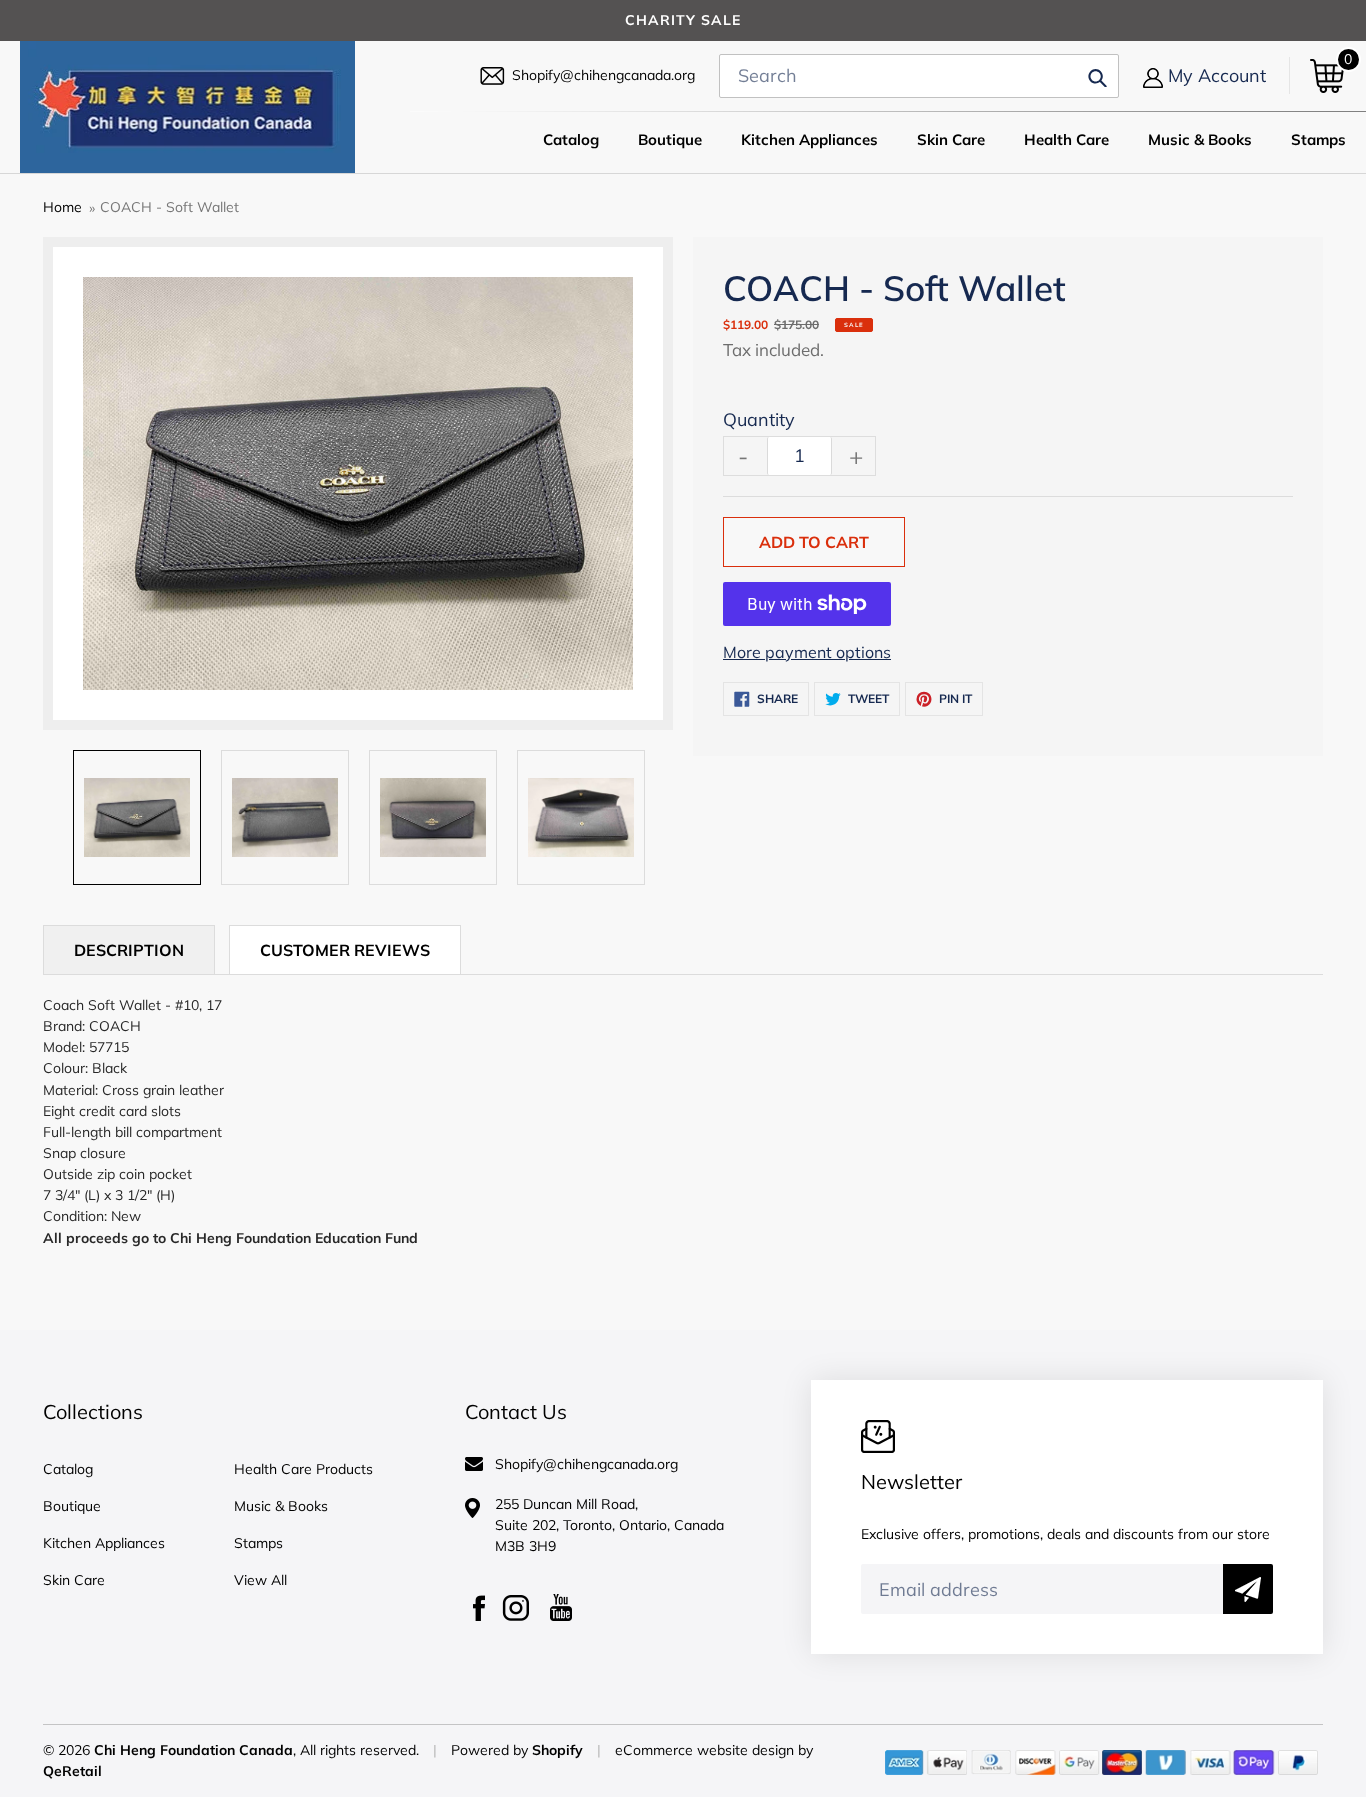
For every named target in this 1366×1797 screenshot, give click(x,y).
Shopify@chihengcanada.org (603, 75)
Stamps (258, 1543)
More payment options (807, 652)
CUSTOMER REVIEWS (345, 950)
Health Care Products (303, 1469)
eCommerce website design (706, 1750)
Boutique (72, 1506)
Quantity (759, 419)
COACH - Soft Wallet (169, 207)
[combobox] (919, 76)
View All (260, 1580)
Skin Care (74, 1580)
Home (62, 207)
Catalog (68, 1469)
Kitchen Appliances (104, 1543)
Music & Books (281, 1506)
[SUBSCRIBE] (1248, 1589)
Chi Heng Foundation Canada (193, 1750)
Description (129, 950)
